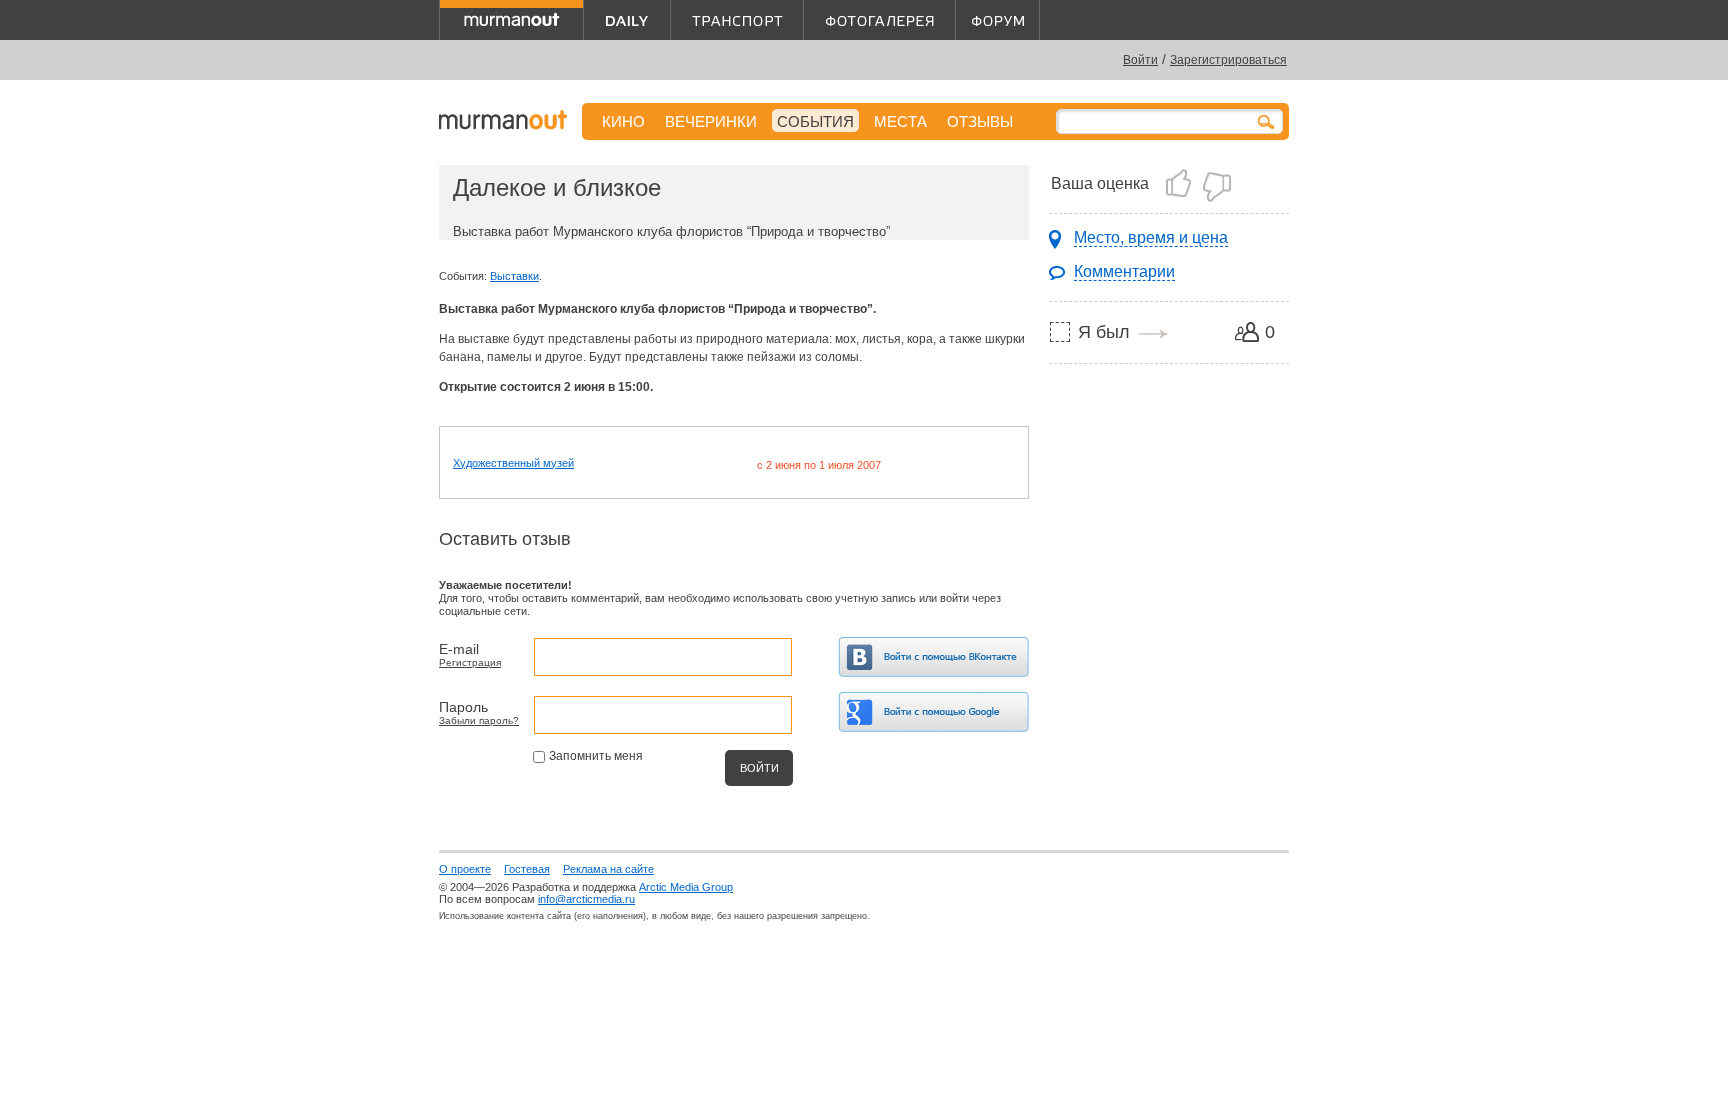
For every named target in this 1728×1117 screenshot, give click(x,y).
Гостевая (527, 869)
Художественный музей (513, 463)
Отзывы (980, 121)
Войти (1140, 60)
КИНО (623, 121)
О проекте (465, 869)
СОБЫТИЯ (815, 121)
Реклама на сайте (608, 869)
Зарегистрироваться (1228, 60)
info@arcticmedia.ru (586, 899)
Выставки (514, 276)
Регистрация (470, 662)
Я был (1104, 332)
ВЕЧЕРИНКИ (711, 121)
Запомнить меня (596, 756)
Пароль (463, 707)
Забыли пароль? (479, 720)
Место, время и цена (1151, 237)
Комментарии (1124, 271)
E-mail (459, 649)
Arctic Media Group (686, 887)
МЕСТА (900, 121)
